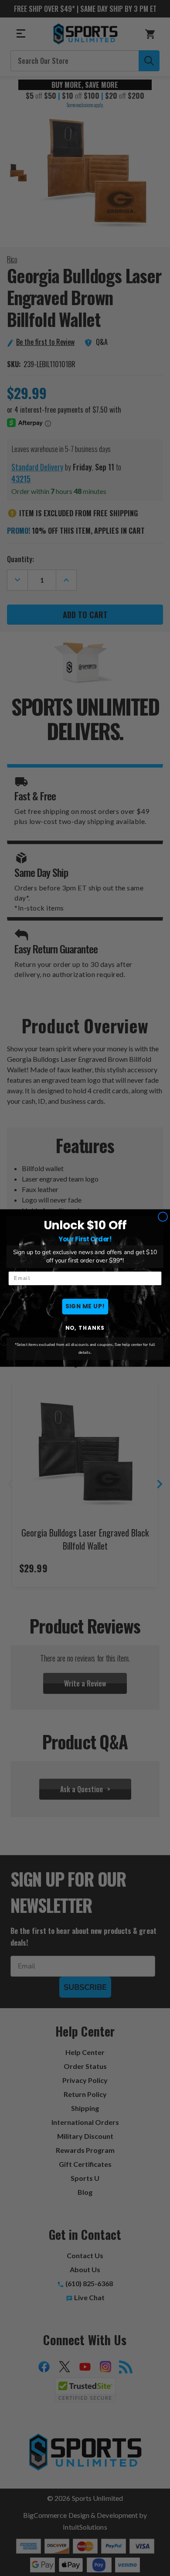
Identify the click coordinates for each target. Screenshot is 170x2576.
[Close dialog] (163, 1217)
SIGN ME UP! (85, 1306)
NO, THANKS (85, 1328)
